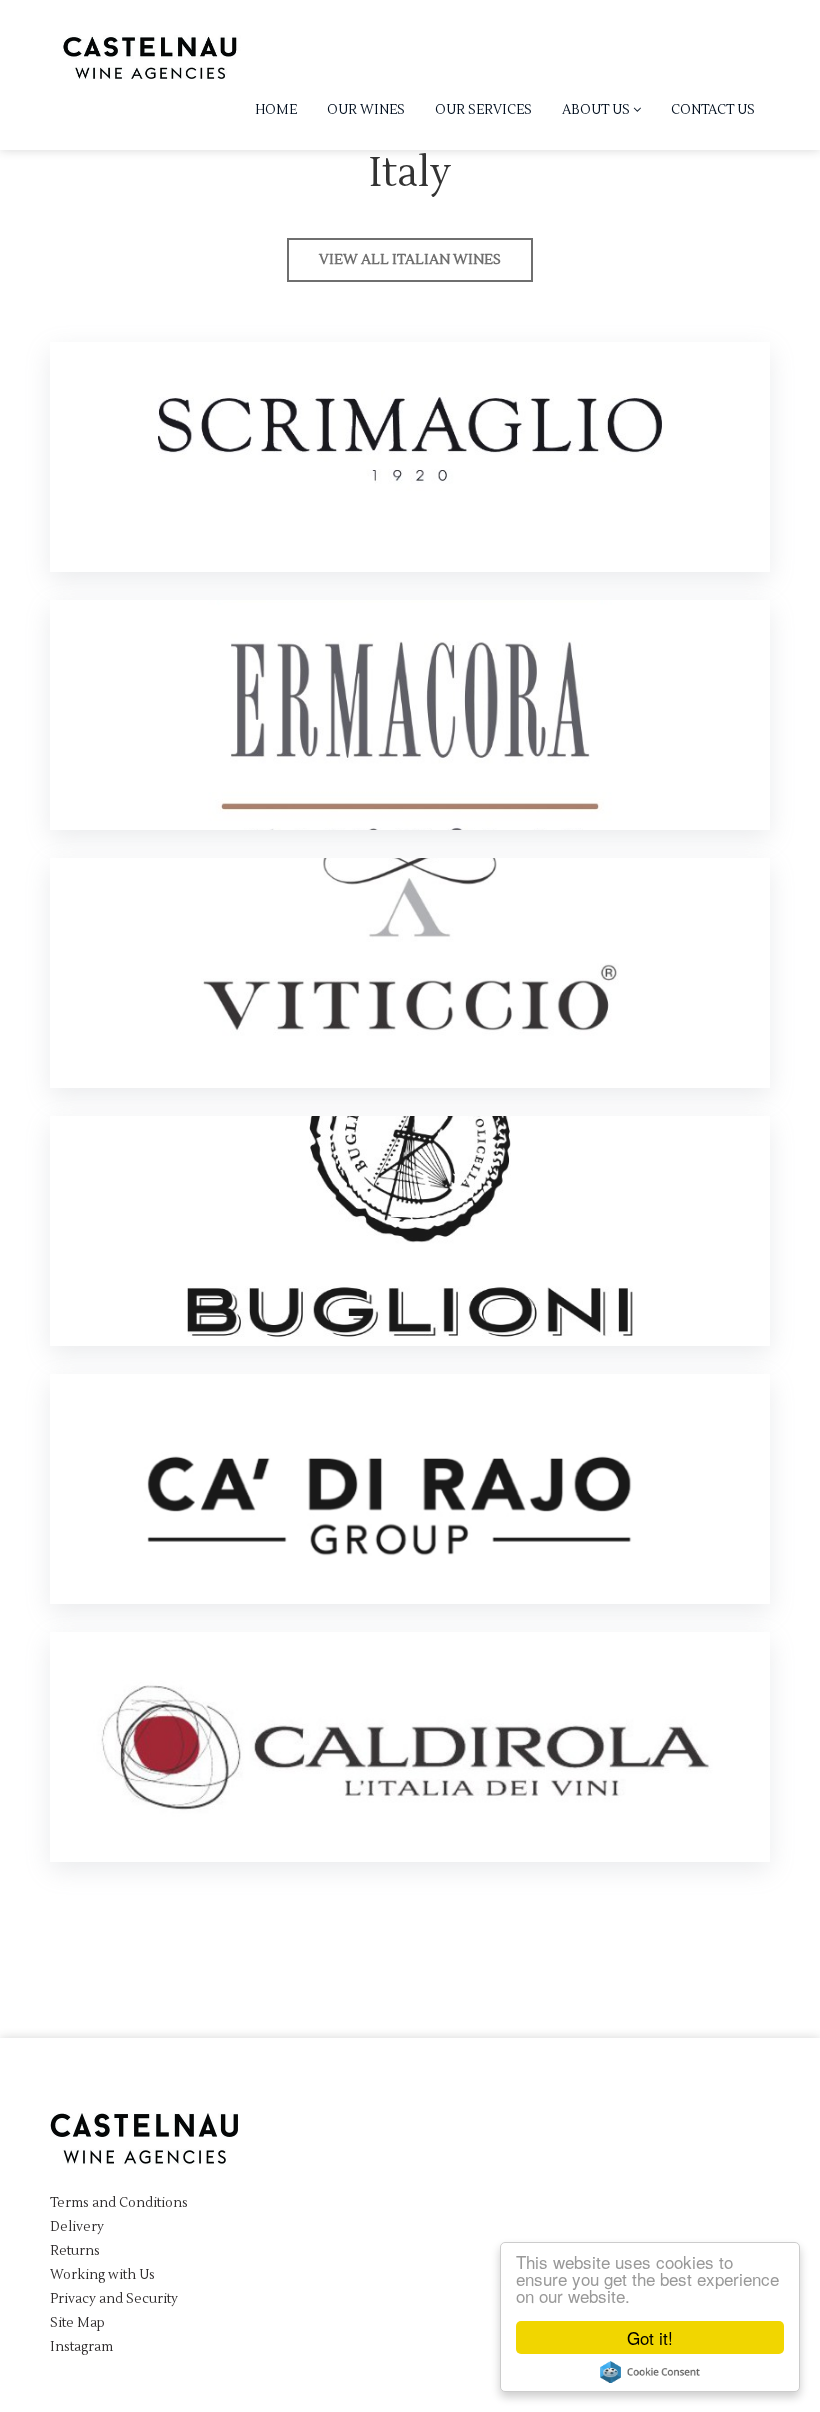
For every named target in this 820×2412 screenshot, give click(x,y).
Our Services (483, 110)
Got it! (650, 2337)
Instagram (81, 2347)
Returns (75, 2251)
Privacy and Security (114, 2299)
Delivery (77, 2227)
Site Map (77, 2323)
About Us (597, 110)
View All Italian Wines (410, 260)
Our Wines (366, 110)
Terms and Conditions (119, 2203)
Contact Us (713, 110)
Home (276, 110)
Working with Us (102, 2275)
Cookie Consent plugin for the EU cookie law (650, 2372)
